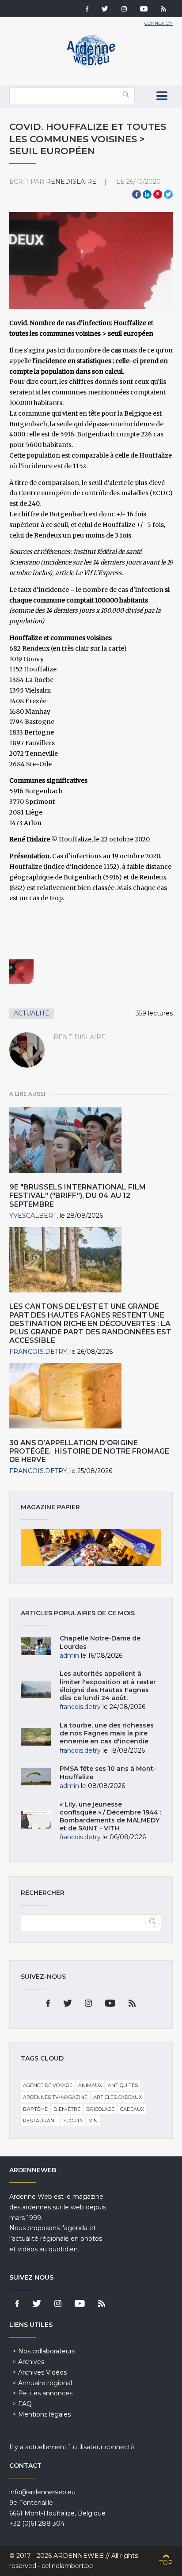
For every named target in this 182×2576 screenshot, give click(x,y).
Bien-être (67, 2109)
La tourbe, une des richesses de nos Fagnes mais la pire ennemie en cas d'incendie (107, 1733)
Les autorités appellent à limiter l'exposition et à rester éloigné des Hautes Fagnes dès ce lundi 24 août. (108, 1686)
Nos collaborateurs (47, 2351)
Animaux (90, 2085)
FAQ (25, 2404)
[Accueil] (91, 66)
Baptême (35, 2109)
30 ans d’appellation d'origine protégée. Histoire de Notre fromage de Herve (89, 1451)
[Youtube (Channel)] (144, 10)
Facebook (136, 194)
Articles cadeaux (118, 2097)
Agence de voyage (48, 2085)
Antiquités (123, 2085)
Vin (93, 2121)
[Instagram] (124, 10)
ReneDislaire (71, 182)
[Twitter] (105, 10)
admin (69, 1655)
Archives (31, 2362)
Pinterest (158, 194)
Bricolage (100, 2109)
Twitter (168, 194)
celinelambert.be (67, 2566)
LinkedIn (147, 194)
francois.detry (38, 1352)
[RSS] (163, 10)
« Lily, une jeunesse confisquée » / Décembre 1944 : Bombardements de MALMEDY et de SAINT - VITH (110, 1816)
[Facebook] (87, 10)
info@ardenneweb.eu (42, 2492)
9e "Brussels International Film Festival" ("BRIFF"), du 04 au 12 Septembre (78, 1195)
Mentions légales (44, 2414)
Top (166, 2563)
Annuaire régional (45, 2383)
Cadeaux (132, 2109)
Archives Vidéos (42, 2372)
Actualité (32, 1013)
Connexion (159, 23)
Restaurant (40, 2121)
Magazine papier (91, 1547)
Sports (73, 2121)
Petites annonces (45, 2393)
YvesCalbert (33, 1216)
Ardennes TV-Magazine (55, 2097)
